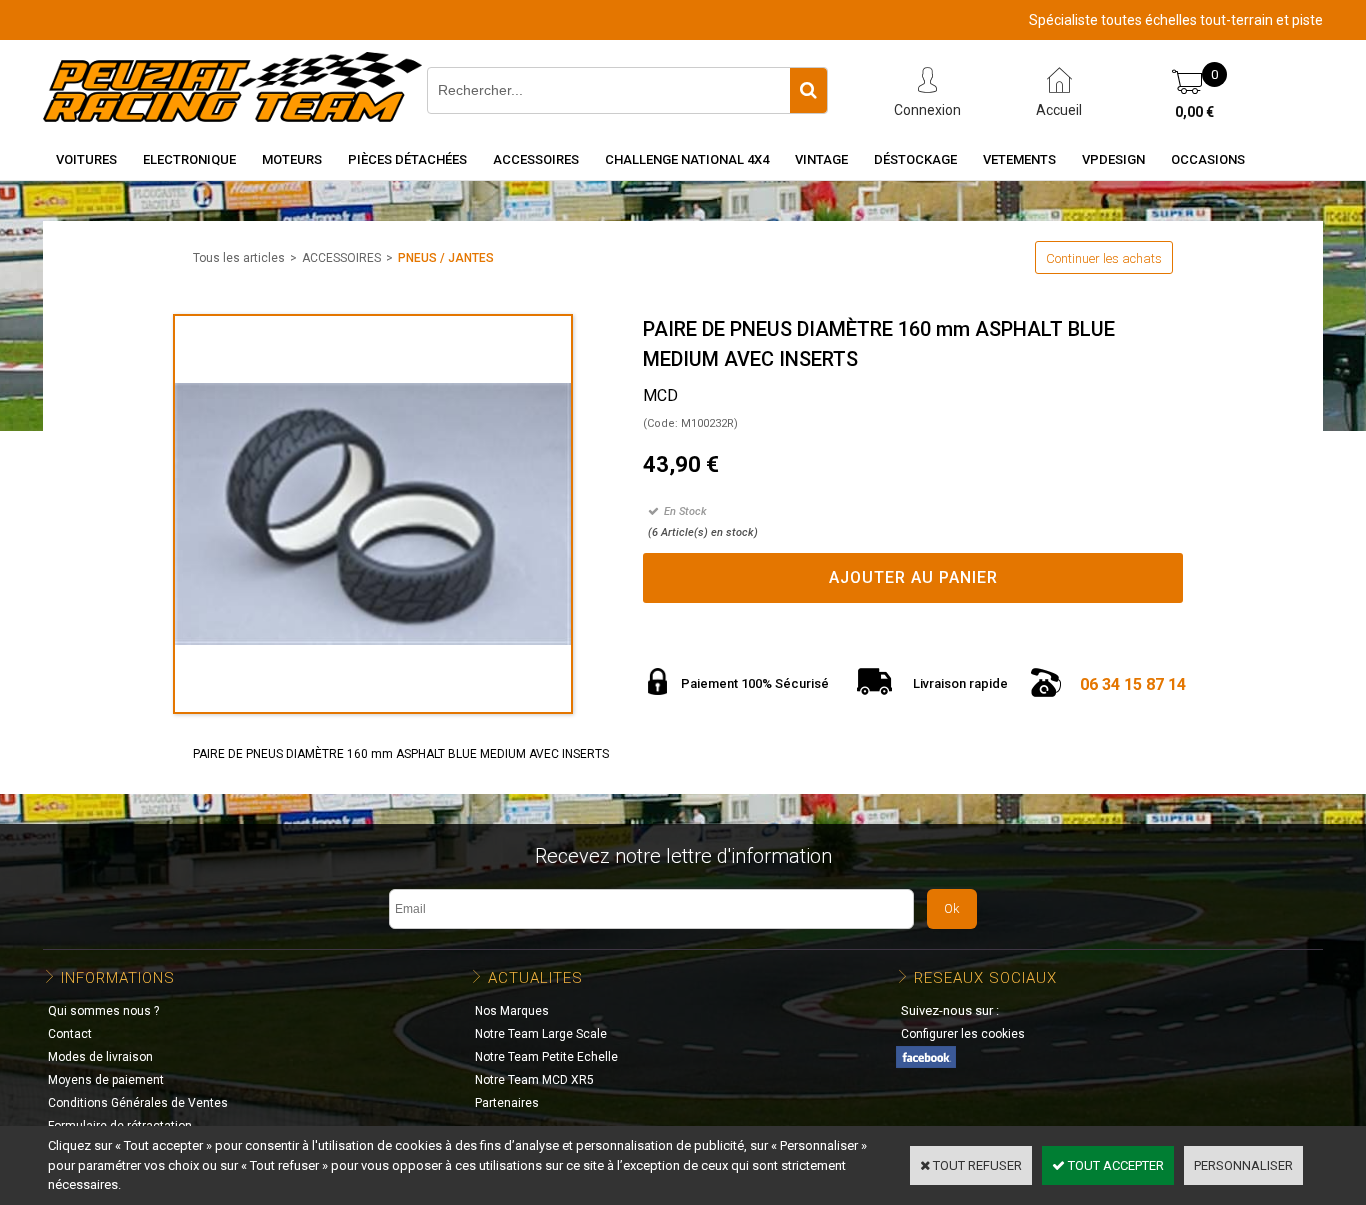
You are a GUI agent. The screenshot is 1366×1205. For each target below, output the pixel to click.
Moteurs (292, 159)
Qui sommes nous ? (103, 1011)
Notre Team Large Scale (541, 1034)
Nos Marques (512, 1011)
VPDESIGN (1113, 159)
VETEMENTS (1019, 159)
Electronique (189, 159)
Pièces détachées (407, 159)
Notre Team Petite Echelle (546, 1057)
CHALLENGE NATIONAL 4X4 (687, 159)
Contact (70, 1034)
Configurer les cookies (963, 1034)
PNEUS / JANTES (446, 258)
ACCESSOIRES (341, 258)
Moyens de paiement (106, 1080)
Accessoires (536, 159)
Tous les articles (239, 258)
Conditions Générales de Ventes (138, 1103)
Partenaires (507, 1103)
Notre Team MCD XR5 (534, 1080)
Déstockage (915, 159)
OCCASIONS (1208, 159)
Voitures (86, 159)
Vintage (821, 159)
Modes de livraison (100, 1057)
